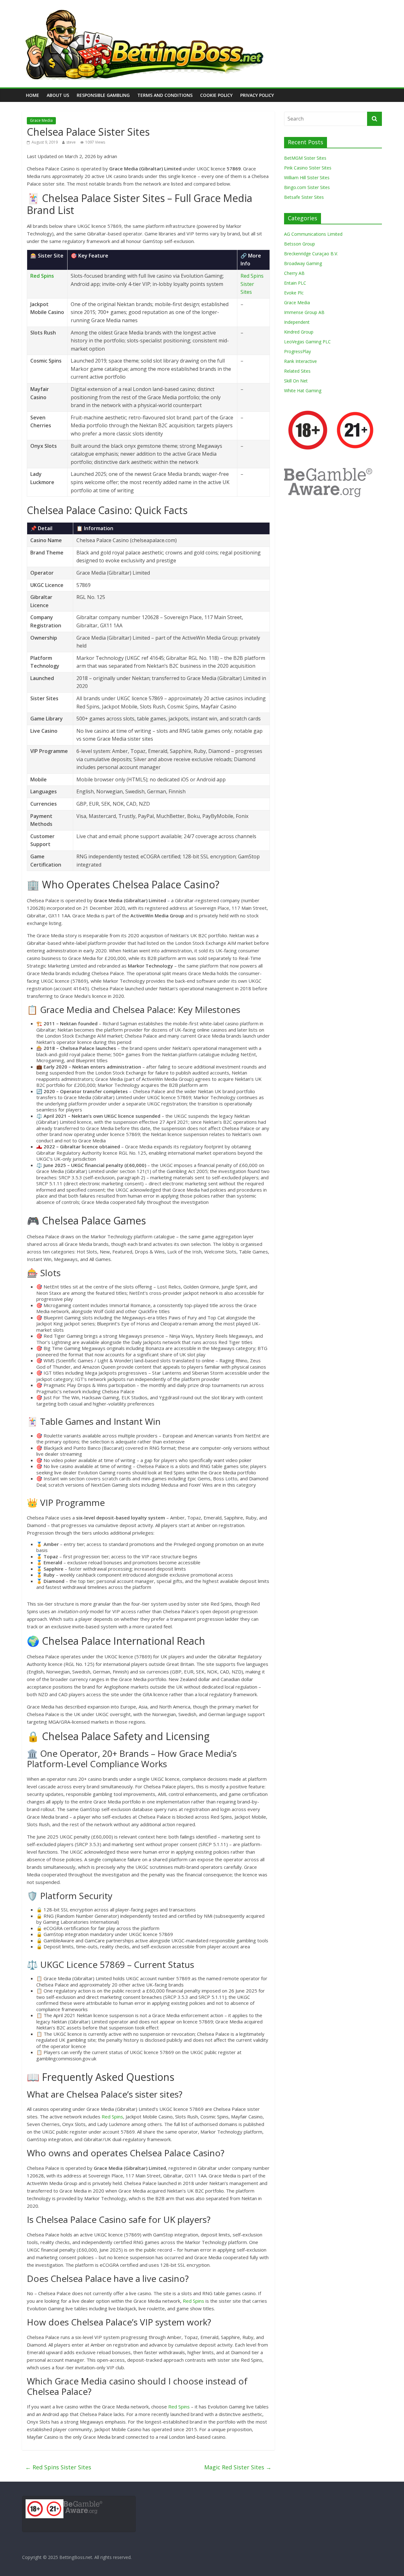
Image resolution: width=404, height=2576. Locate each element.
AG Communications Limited (313, 234)
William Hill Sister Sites (307, 178)
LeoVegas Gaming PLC (307, 342)
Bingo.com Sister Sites (307, 187)
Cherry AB (294, 273)
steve (71, 142)
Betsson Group (300, 244)
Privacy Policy (257, 95)
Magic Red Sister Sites (238, 2467)
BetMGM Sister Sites (305, 158)
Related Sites (297, 371)
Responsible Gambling (103, 95)
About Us (58, 95)
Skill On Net (296, 381)
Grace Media (41, 120)
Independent (297, 322)
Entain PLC (295, 283)
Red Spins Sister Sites (252, 284)
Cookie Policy (216, 95)
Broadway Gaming (303, 263)
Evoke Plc (294, 293)
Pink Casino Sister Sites (308, 168)
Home (33, 95)
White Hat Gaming (303, 391)
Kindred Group (299, 332)
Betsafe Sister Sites (304, 197)
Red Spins (42, 276)
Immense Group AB (304, 312)
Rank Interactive (300, 361)
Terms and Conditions (165, 95)
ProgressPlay (297, 351)
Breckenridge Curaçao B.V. (311, 254)
